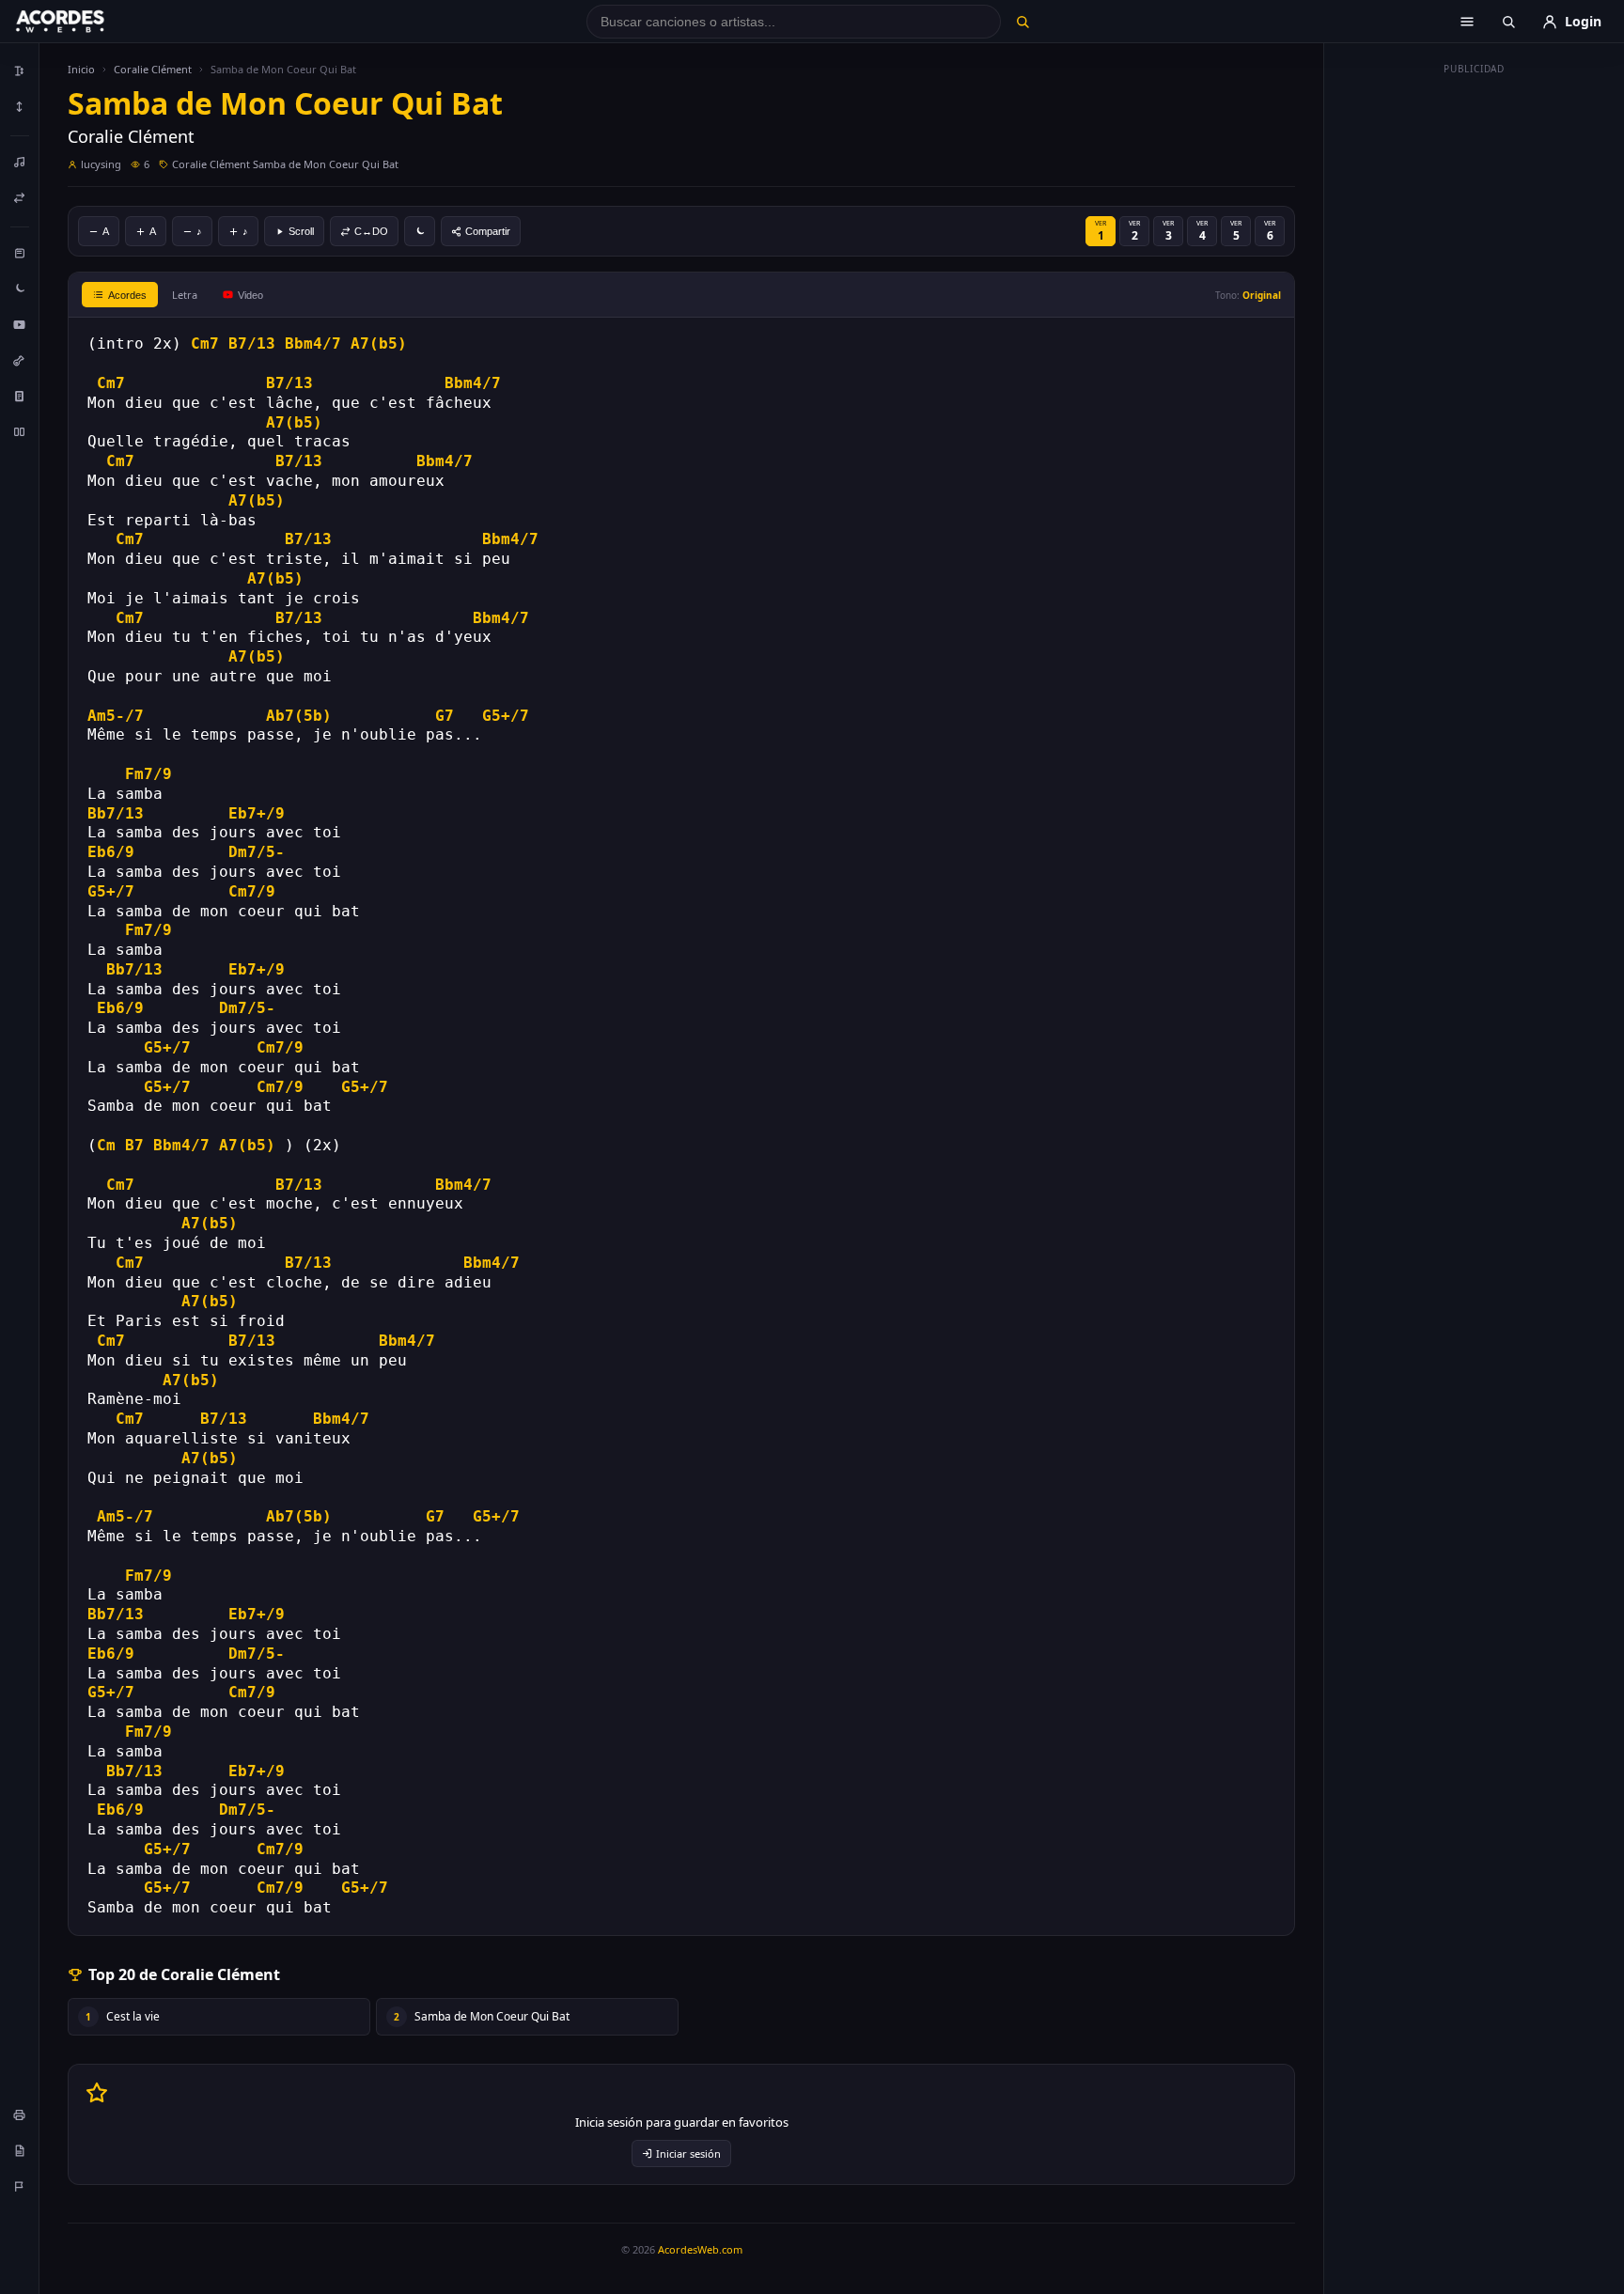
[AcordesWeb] (84, 22)
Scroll (301, 231)
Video (250, 295)
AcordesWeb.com (700, 2249)
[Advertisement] (1475, 365)
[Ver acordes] (20, 396)
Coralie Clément (153, 69)
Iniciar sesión (688, 2154)
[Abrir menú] (1467, 22)
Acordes (127, 295)
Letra (185, 295)
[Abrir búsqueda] (1508, 22)
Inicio (81, 69)
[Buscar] (1022, 22)
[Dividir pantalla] (20, 431)
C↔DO (371, 231)
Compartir (488, 231)
